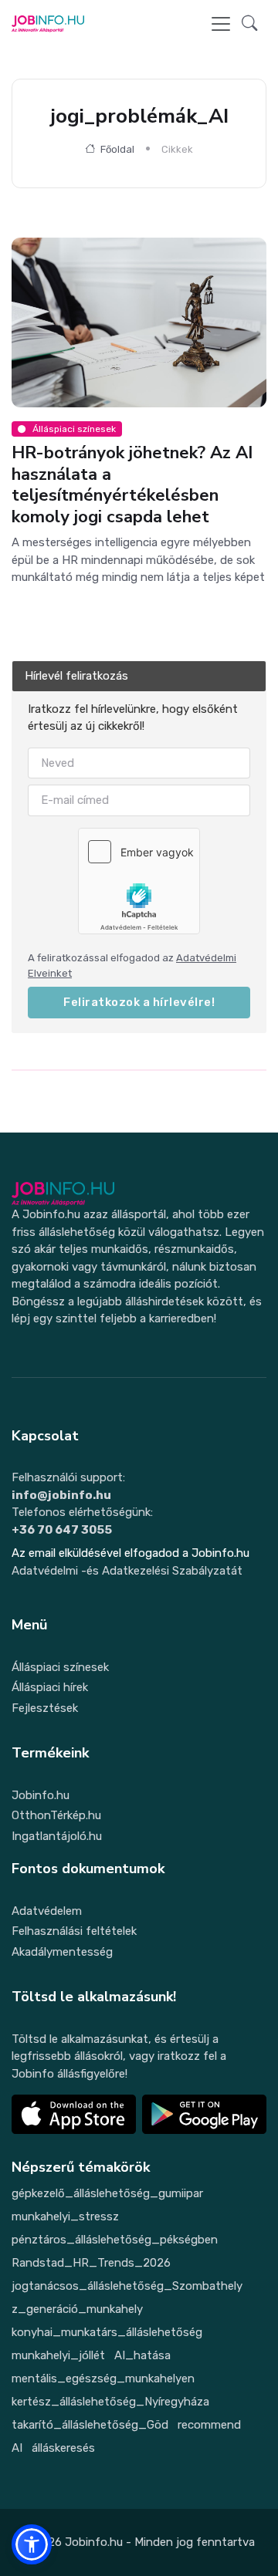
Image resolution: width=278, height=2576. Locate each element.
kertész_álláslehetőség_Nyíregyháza (110, 2402)
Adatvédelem (47, 1911)
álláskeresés (63, 2448)
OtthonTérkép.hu (56, 1815)
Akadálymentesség (62, 1952)
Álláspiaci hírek (50, 1687)
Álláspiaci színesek (60, 1667)
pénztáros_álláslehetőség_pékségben (115, 2240)
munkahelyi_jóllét (58, 2355)
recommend (209, 2425)
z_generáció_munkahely (77, 2309)
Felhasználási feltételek (74, 1931)
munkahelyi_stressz (65, 2216)
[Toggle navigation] (221, 24)
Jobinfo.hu (41, 1795)
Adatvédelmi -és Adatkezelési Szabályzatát (127, 1571)
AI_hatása (142, 2355)
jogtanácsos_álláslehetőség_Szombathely (127, 2286)
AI (17, 2448)
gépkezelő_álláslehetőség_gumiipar (107, 2193)
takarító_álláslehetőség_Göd (90, 2425)
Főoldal (116, 149)
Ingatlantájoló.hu (57, 1836)
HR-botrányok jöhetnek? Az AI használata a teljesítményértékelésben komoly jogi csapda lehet (132, 485)
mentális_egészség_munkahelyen (103, 2378)
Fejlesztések (45, 1708)
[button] (249, 24)
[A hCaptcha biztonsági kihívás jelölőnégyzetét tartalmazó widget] (139, 880)
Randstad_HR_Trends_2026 (91, 2263)
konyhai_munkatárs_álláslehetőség (107, 2332)
